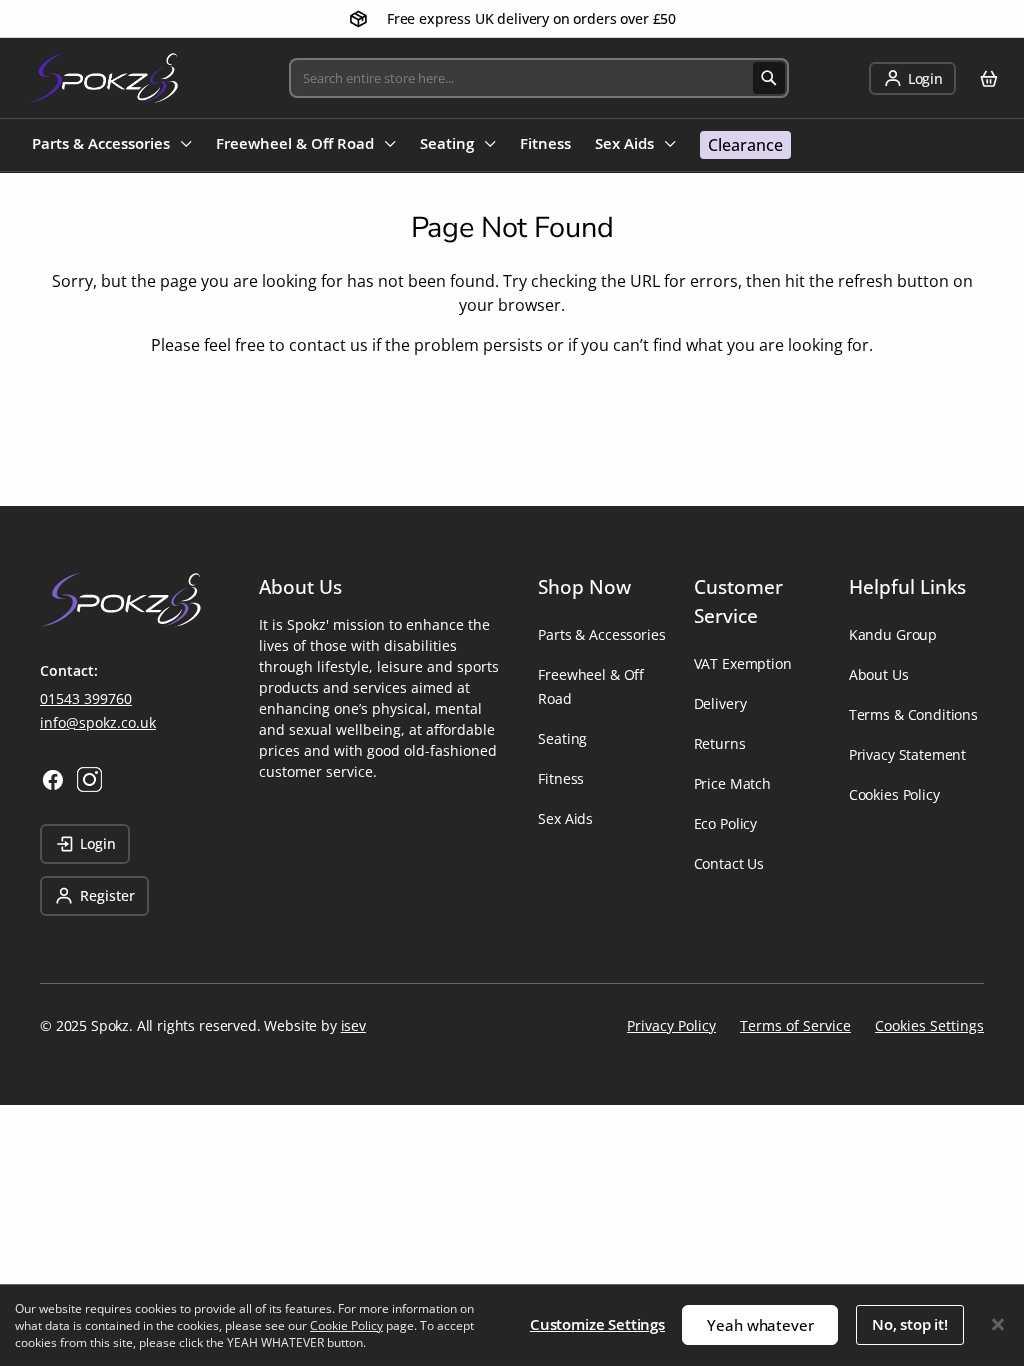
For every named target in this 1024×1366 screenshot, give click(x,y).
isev (353, 1025)
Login (98, 843)
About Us (879, 674)
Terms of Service (795, 1025)
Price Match (732, 783)
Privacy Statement (907, 754)
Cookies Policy (894, 794)
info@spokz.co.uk (98, 722)
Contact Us (729, 863)
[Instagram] (89, 779)
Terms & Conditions (913, 714)
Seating (562, 738)
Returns (720, 743)
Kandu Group (893, 634)
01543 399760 (86, 698)
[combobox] (539, 78)
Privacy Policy (671, 1025)
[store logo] (102, 78)
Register (107, 895)
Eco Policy (725, 823)
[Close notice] (998, 1324)
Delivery (720, 703)
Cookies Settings (929, 1025)
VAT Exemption (743, 663)
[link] (912, 78)
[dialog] (512, 1325)
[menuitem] (112, 145)
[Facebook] (52, 779)
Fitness (561, 778)
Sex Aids (565, 818)
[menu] (411, 145)
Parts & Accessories (601, 634)
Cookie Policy (346, 1325)
